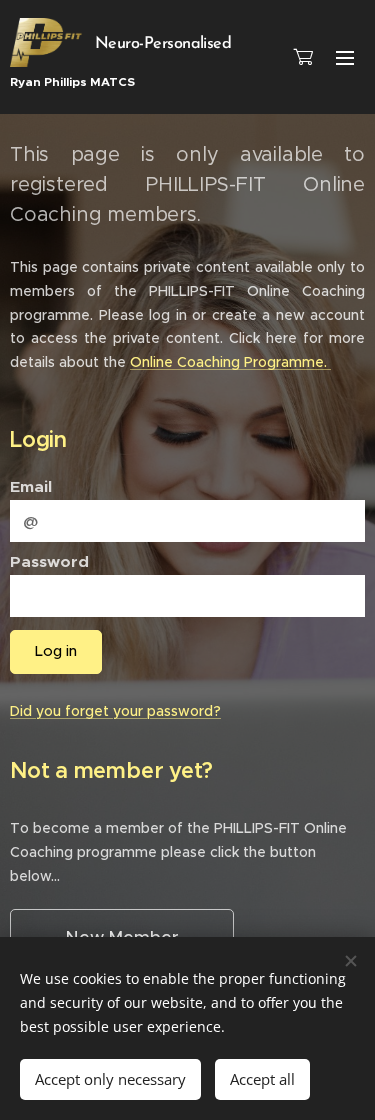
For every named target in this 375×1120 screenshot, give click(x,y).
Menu (345, 57)
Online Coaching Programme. (230, 362)
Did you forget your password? (115, 711)
